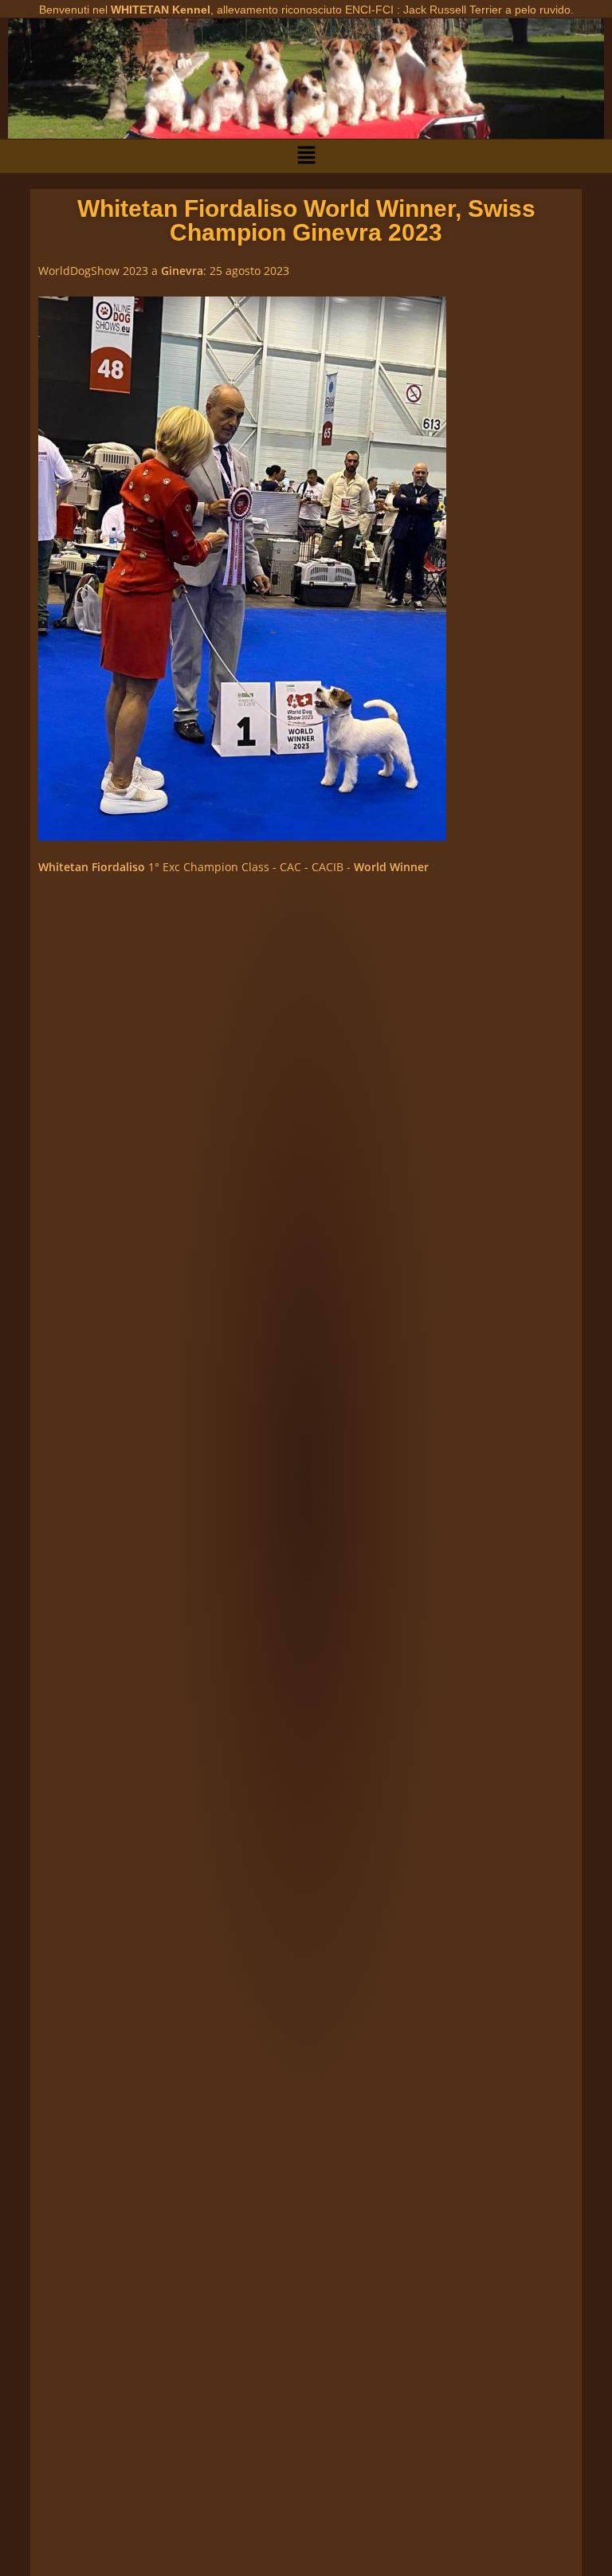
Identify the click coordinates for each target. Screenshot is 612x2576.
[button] (306, 156)
